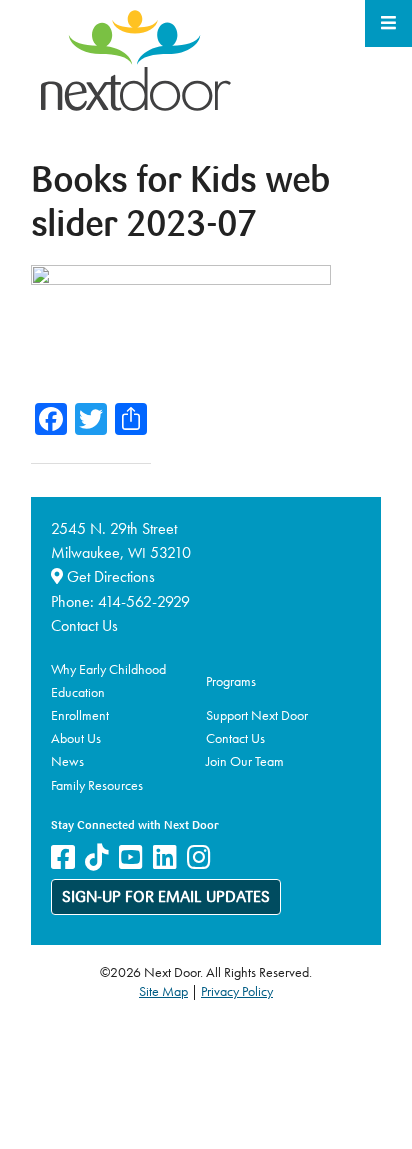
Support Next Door (257, 715)
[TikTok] (97, 857)
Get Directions (109, 576)
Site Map (163, 991)
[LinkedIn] (165, 857)
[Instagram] (199, 857)
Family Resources (97, 785)
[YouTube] (131, 857)
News (67, 761)
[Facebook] (63, 857)
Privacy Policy (237, 991)
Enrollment (80, 715)
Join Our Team (245, 761)
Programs (231, 681)
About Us (76, 738)
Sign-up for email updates (166, 898)
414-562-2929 (144, 601)
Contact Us (84, 625)
